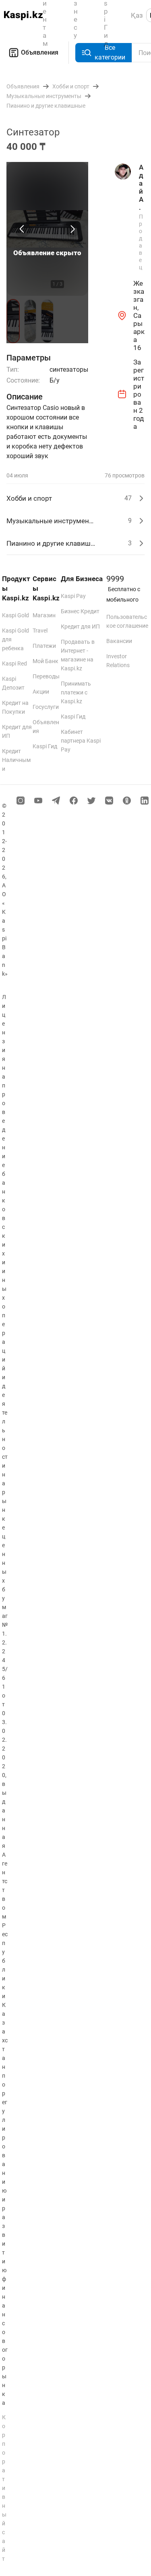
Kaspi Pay (73, 596)
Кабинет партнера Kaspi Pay (81, 741)
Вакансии (119, 641)
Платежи (44, 646)
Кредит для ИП (80, 627)
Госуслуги (46, 707)
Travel (40, 631)
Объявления (40, 52)
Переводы (46, 676)
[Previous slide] (23, 229)
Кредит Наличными (16, 760)
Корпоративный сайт (4, 2488)
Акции (41, 692)
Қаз (137, 15)
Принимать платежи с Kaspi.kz (76, 692)
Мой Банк (46, 661)
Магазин (44, 615)
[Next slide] (72, 229)
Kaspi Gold (16, 615)
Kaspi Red (14, 663)
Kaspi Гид (45, 746)
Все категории (110, 52)
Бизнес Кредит (80, 611)
